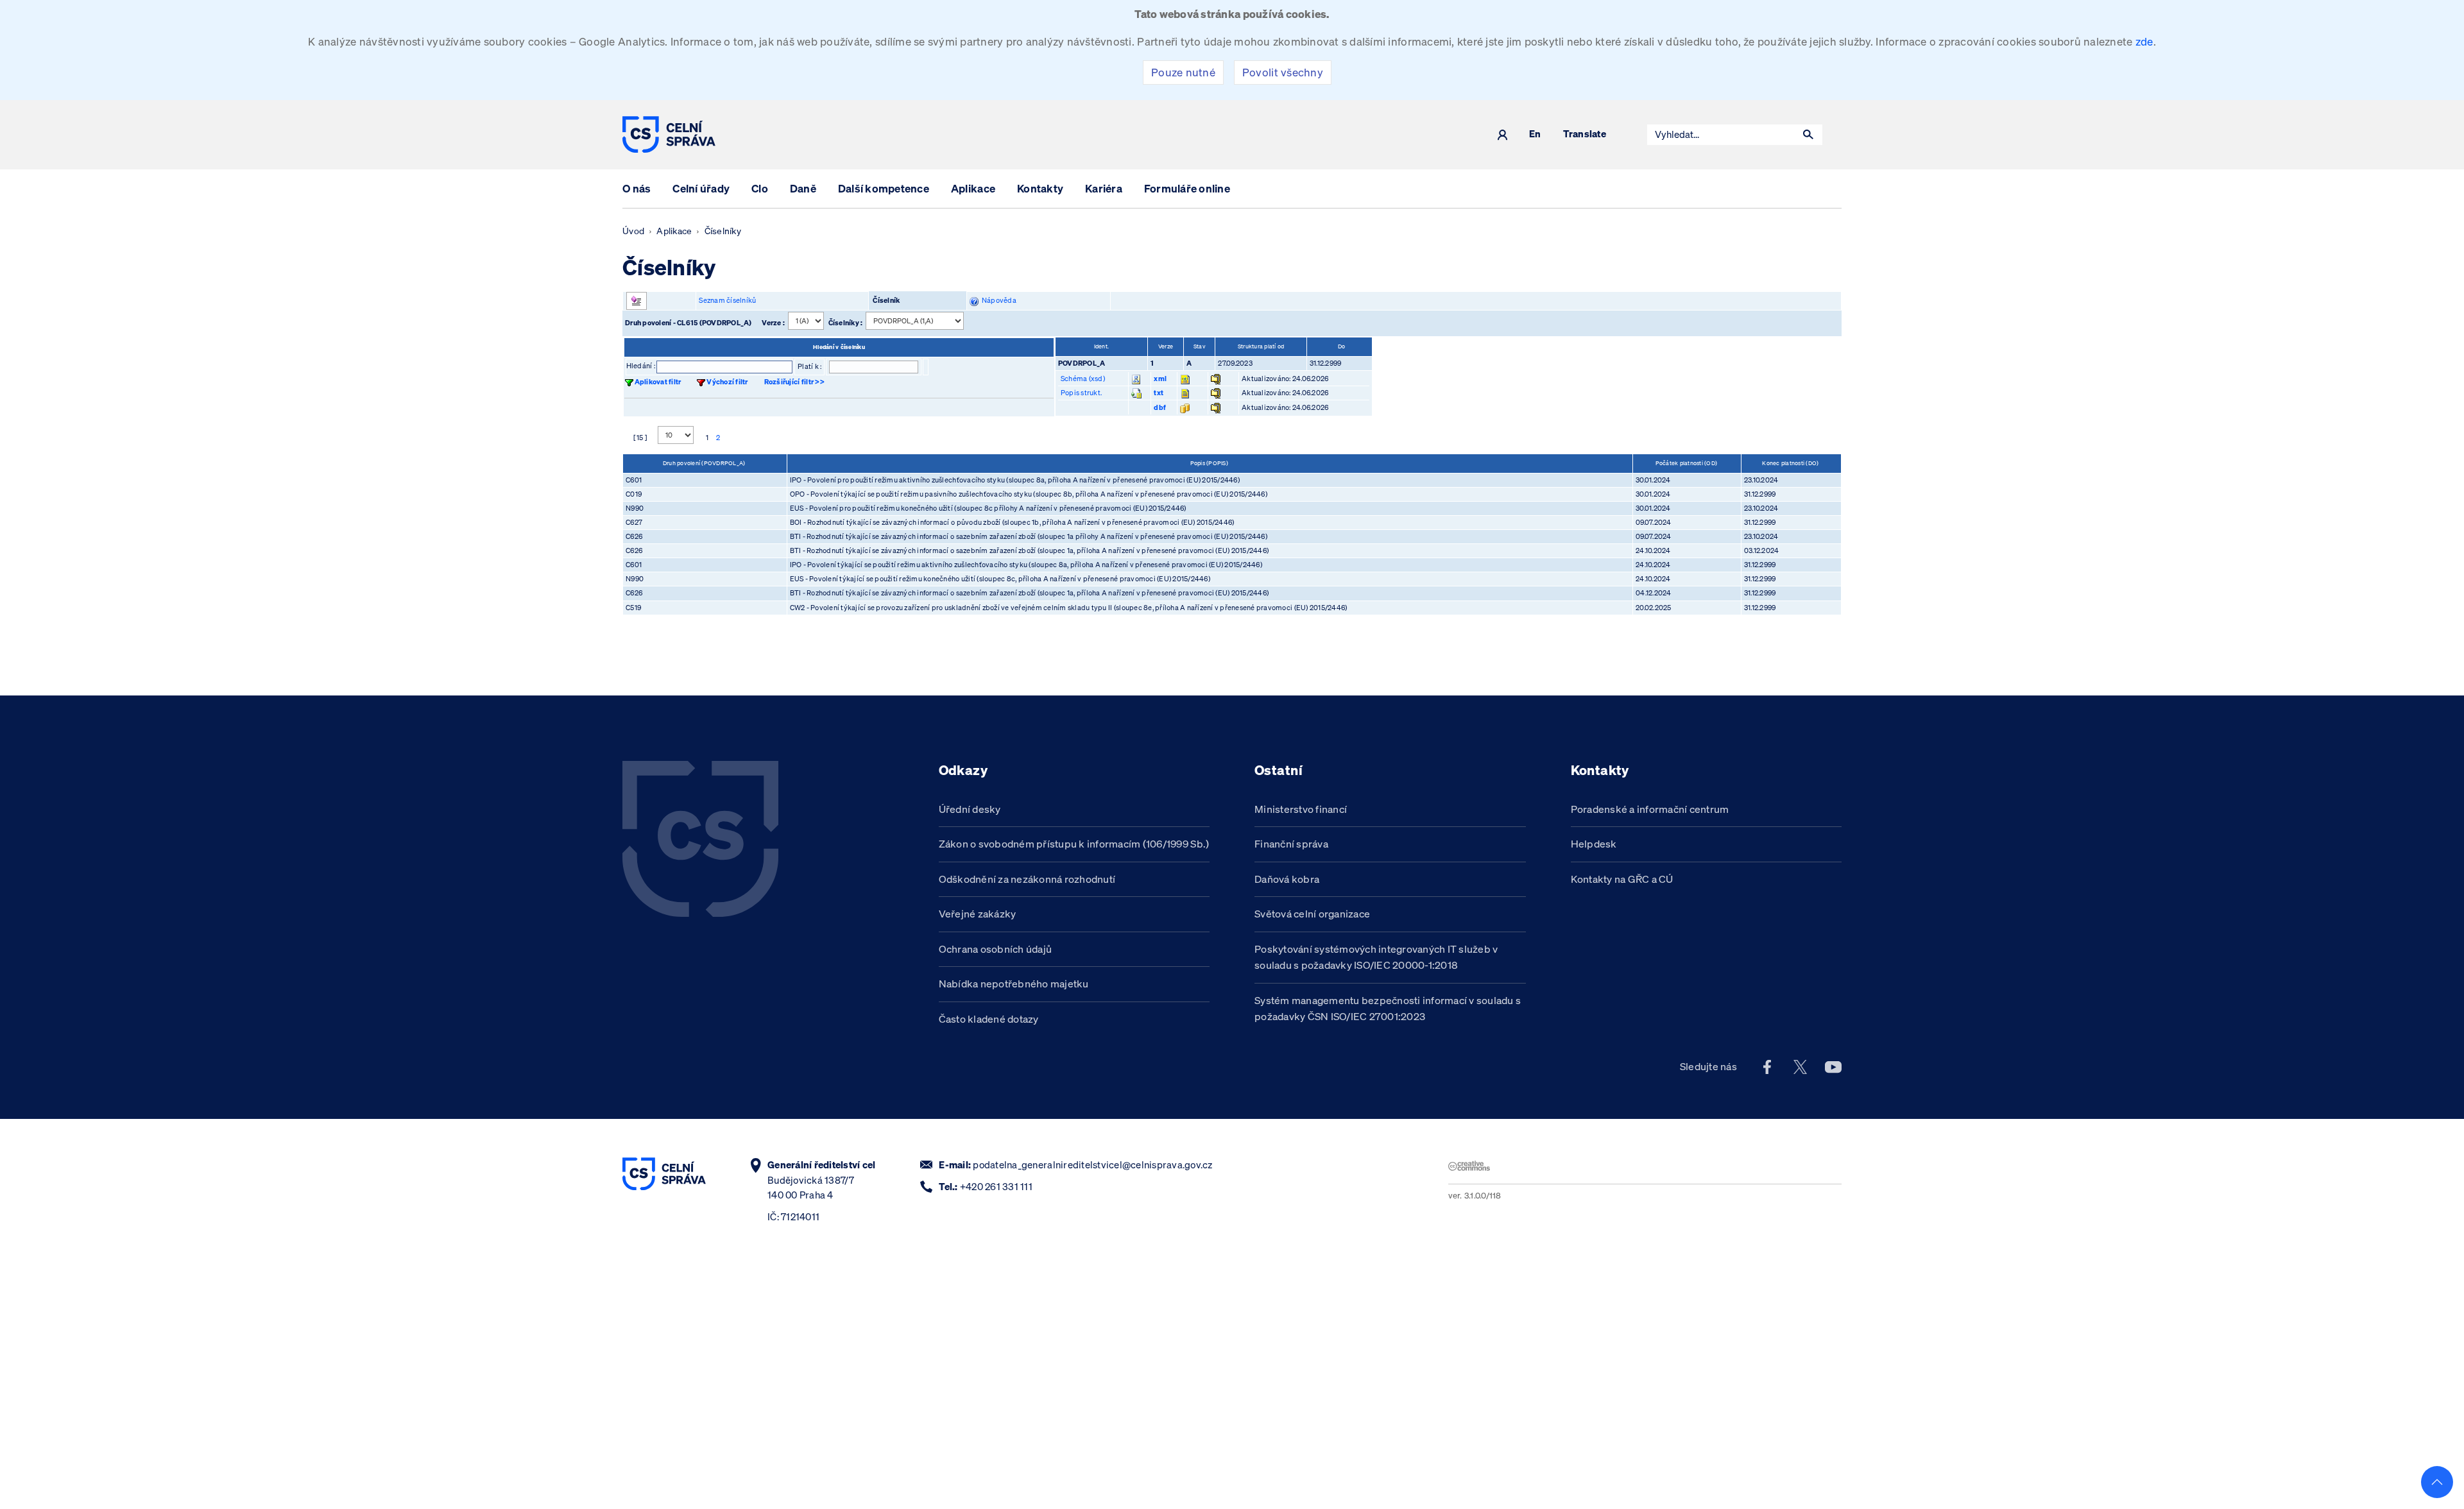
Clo (760, 188)
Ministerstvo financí (1301, 809)
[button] (1808, 135)
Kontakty (1040, 188)
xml (1160, 379)
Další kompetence (884, 188)
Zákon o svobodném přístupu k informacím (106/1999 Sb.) (1074, 844)
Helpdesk (1594, 844)
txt (1159, 393)
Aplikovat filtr (658, 382)
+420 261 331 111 (996, 1187)
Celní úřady (701, 188)
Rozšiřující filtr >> (794, 382)
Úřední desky (970, 809)
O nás (637, 188)
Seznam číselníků (727, 300)
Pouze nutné (1183, 72)
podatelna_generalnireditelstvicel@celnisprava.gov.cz (1092, 1165)
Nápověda (997, 300)
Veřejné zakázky (978, 914)
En (1535, 134)
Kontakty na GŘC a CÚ (1622, 879)
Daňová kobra (1287, 879)
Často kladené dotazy (989, 1019)
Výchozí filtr (727, 382)
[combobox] (1721, 135)
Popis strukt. (1081, 393)
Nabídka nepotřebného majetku (1014, 984)
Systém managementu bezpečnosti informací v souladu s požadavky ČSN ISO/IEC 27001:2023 (1388, 1009)
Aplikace (973, 188)
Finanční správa (1291, 844)
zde (2144, 41)
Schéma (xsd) (1083, 379)
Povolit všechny (1283, 72)
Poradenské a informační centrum (1650, 809)
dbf (1160, 407)
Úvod (633, 231)
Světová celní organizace (1312, 914)
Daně (803, 188)
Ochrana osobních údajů (996, 949)
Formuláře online (1187, 188)
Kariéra (1104, 188)
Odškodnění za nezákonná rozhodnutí (1027, 879)
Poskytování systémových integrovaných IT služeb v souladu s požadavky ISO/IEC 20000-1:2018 (1376, 957)
